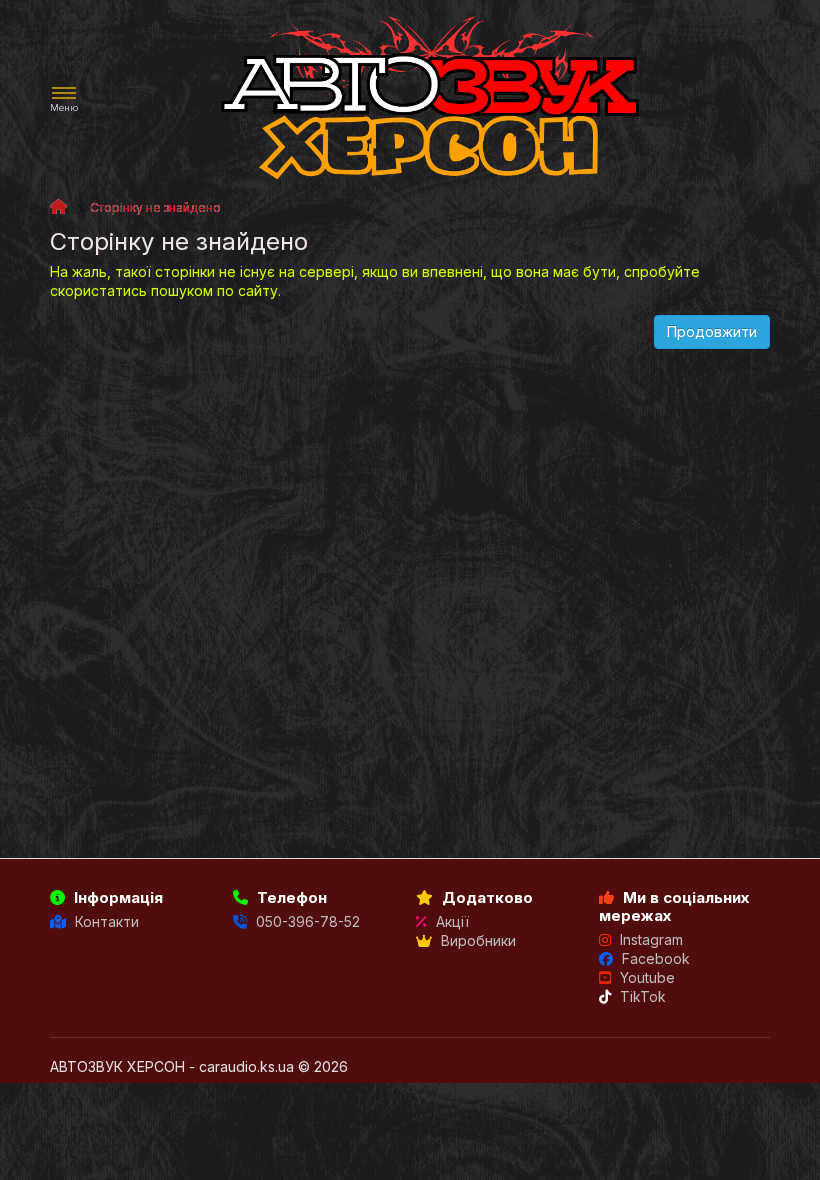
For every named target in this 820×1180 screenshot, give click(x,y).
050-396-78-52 (306, 921)
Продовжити (712, 331)
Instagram (649, 939)
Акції (450, 921)
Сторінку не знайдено (155, 207)
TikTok (641, 996)
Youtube (645, 977)
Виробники (476, 940)
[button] (64, 99)
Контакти (105, 921)
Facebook (654, 958)
